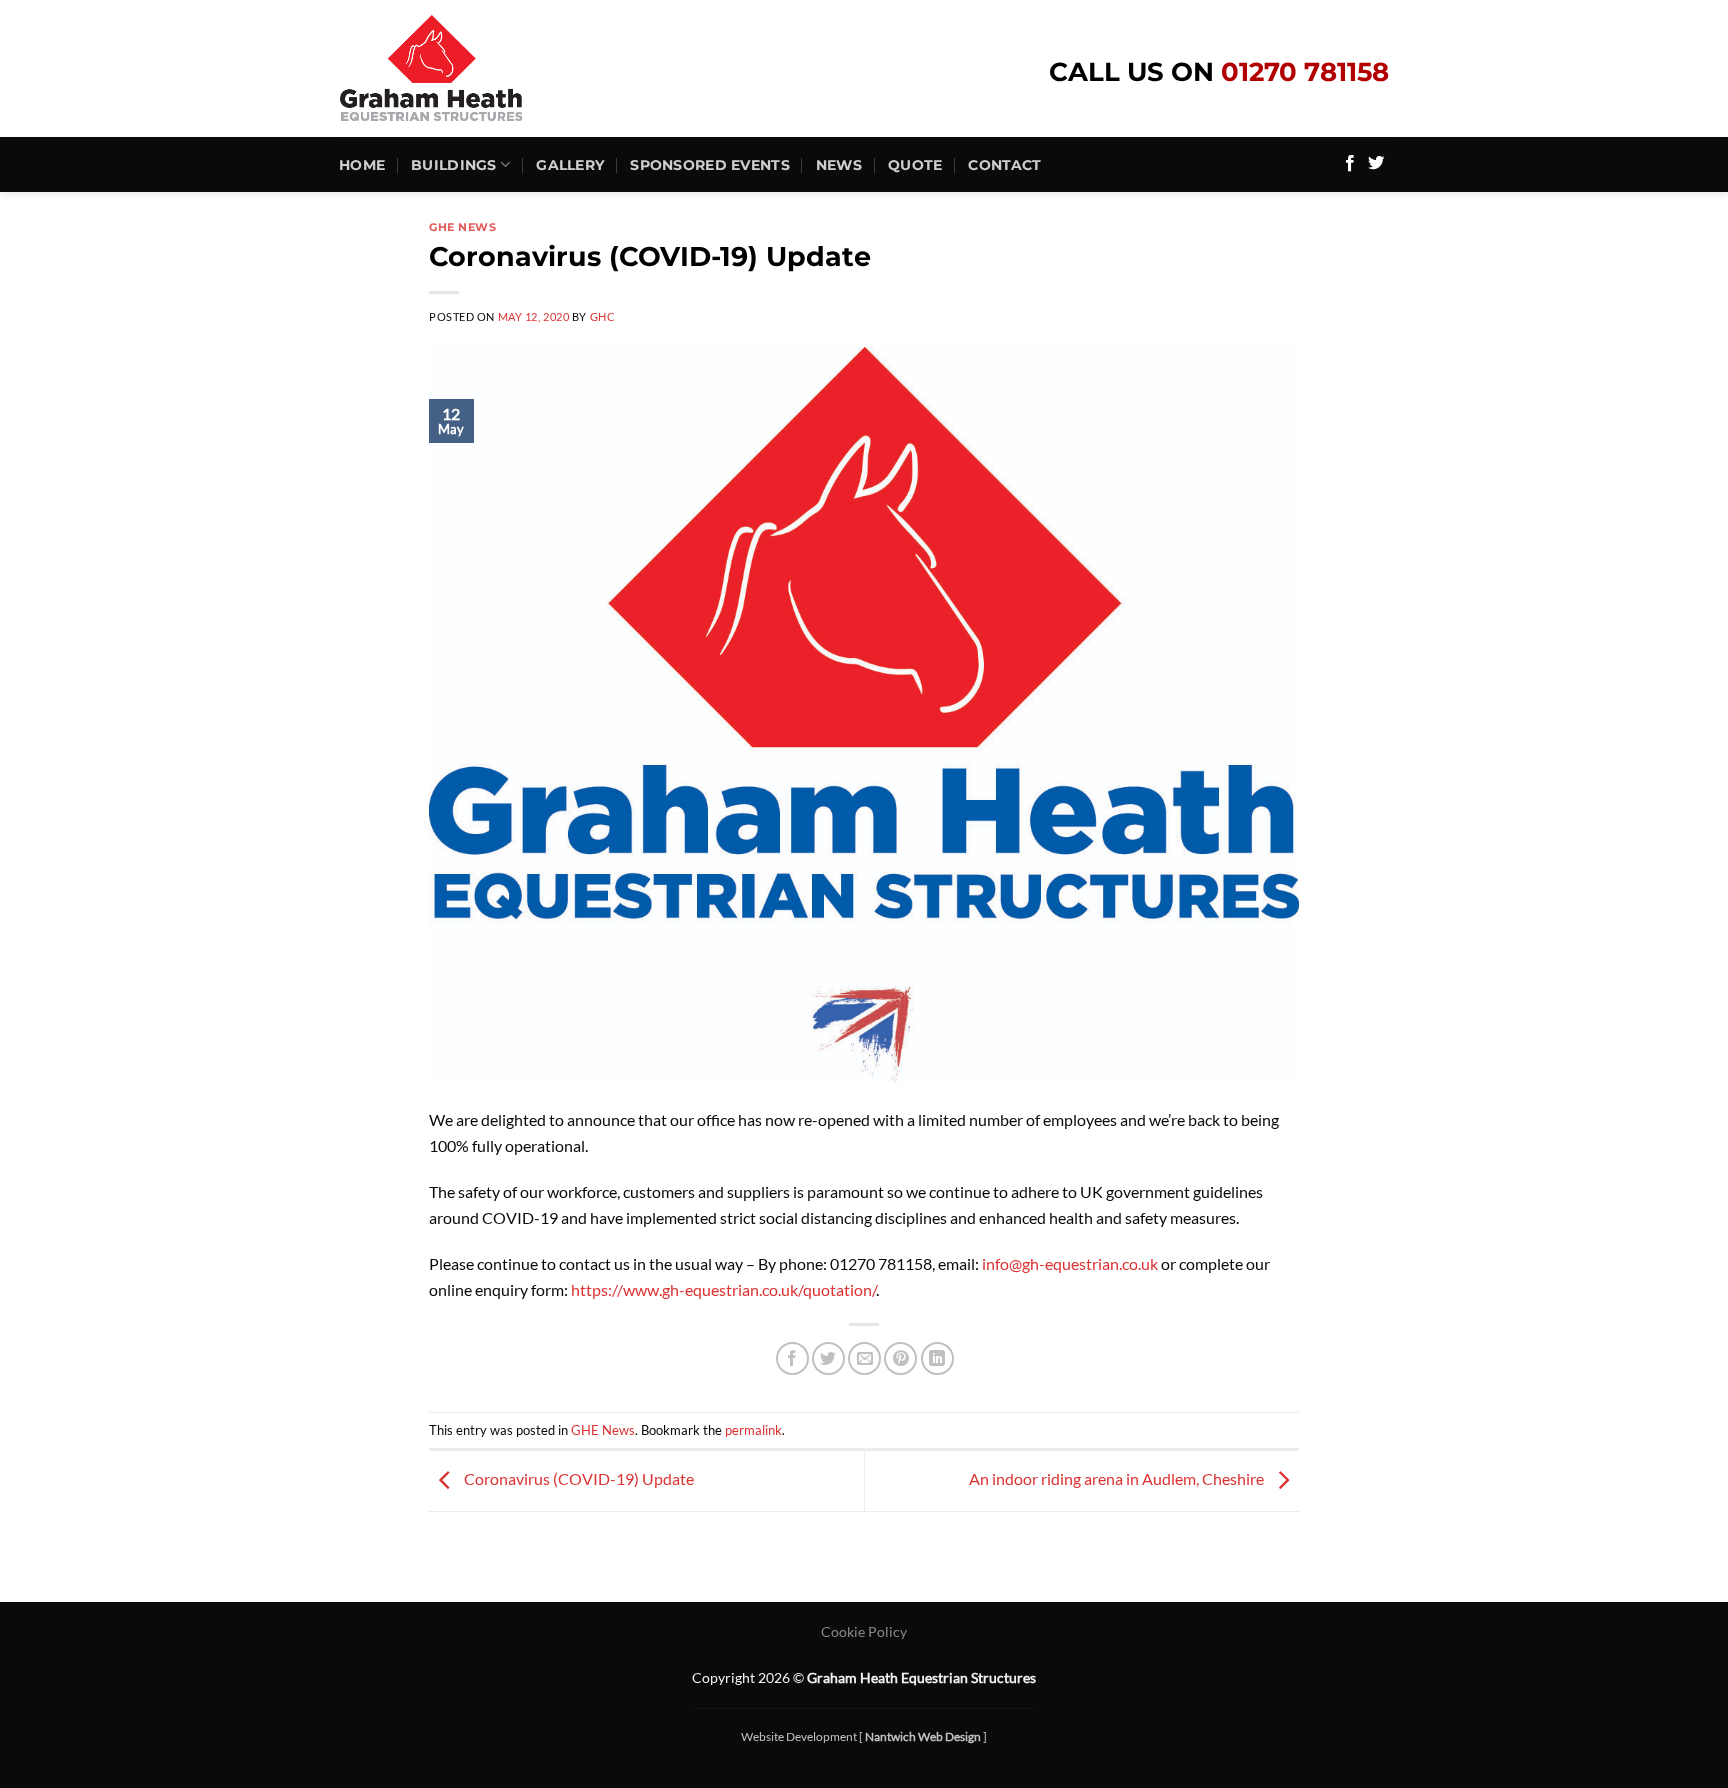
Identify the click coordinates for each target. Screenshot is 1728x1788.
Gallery (570, 165)
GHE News (462, 227)
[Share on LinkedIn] (937, 1358)
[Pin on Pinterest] (900, 1358)
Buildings (454, 165)
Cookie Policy (864, 1631)
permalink (753, 1430)
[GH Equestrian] (469, 68)
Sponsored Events (710, 165)
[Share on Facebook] (792, 1358)
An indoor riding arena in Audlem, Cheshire (1118, 1478)
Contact (1004, 165)
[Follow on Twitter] (1376, 164)
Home (362, 165)
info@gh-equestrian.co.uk (1070, 1263)
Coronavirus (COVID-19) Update (577, 1478)
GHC (603, 316)
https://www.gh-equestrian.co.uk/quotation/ (723, 1289)
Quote (915, 165)
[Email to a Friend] (864, 1358)
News (839, 165)
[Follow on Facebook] (1350, 164)
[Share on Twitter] (828, 1358)
